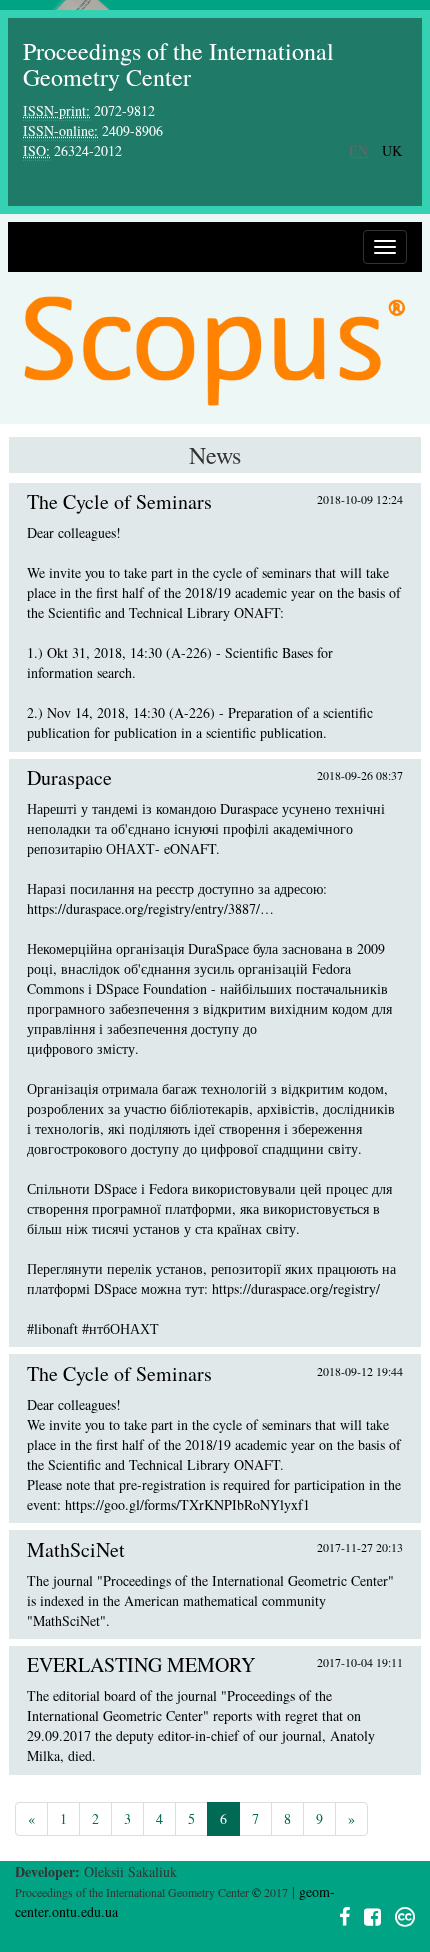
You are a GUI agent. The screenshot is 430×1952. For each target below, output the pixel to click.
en (358, 150)
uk (392, 150)
